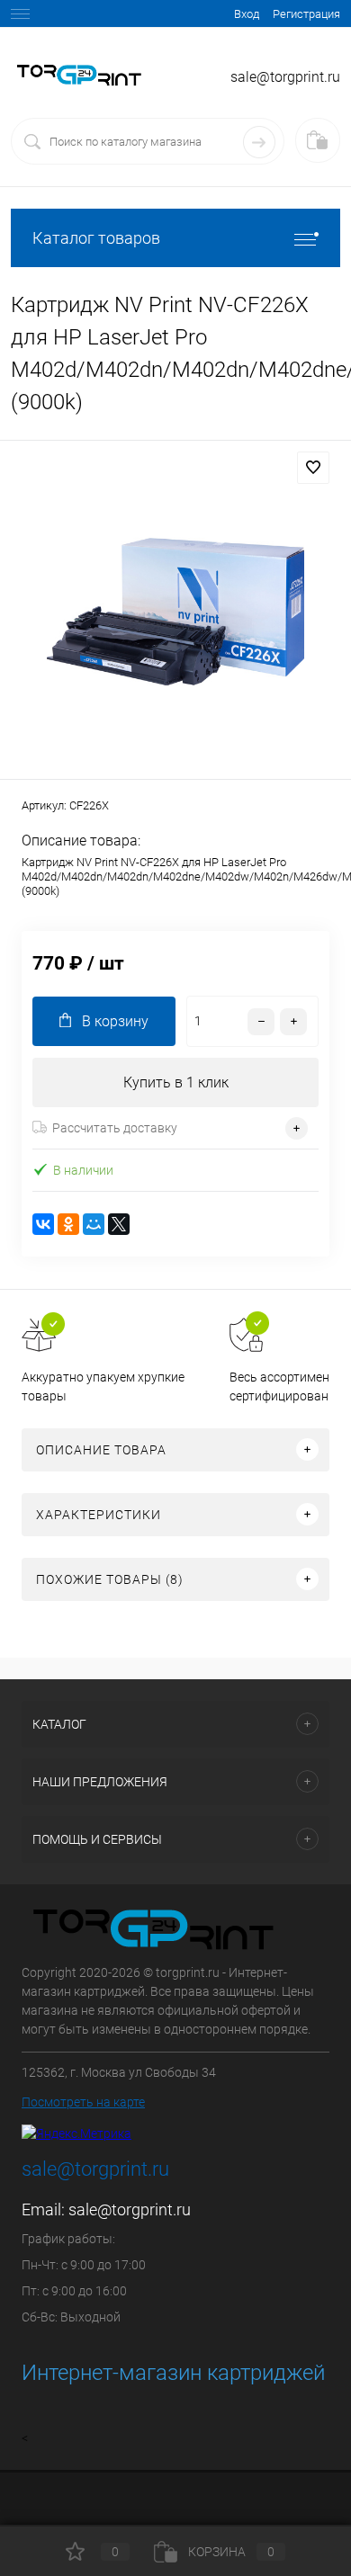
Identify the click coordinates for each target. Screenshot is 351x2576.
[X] (119, 1224)
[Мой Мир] (94, 1224)
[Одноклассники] (68, 1224)
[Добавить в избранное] (313, 468)
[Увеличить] (175, 613)
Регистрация (306, 14)
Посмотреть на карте (83, 2102)
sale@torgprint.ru (130, 2209)
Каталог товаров (96, 238)
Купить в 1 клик (176, 1082)
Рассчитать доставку (115, 1128)
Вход (247, 14)
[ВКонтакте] (43, 1224)
